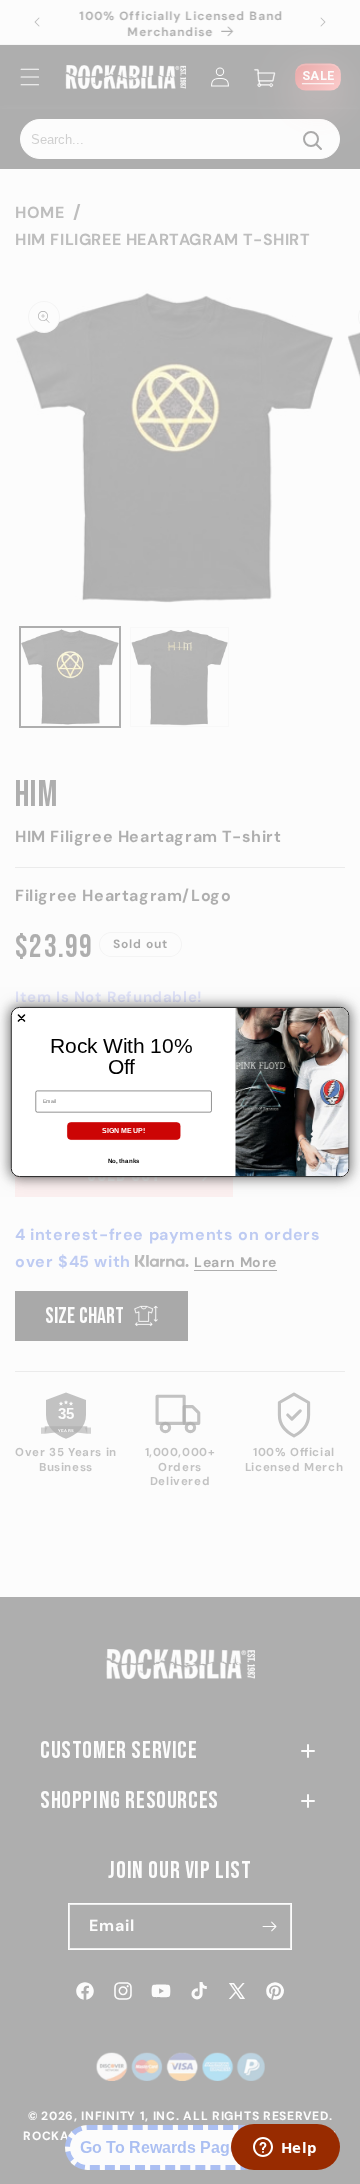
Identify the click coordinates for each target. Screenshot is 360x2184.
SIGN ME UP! (123, 1130)
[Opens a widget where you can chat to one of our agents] (285, 2149)
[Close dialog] (21, 1017)
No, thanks (124, 1160)
